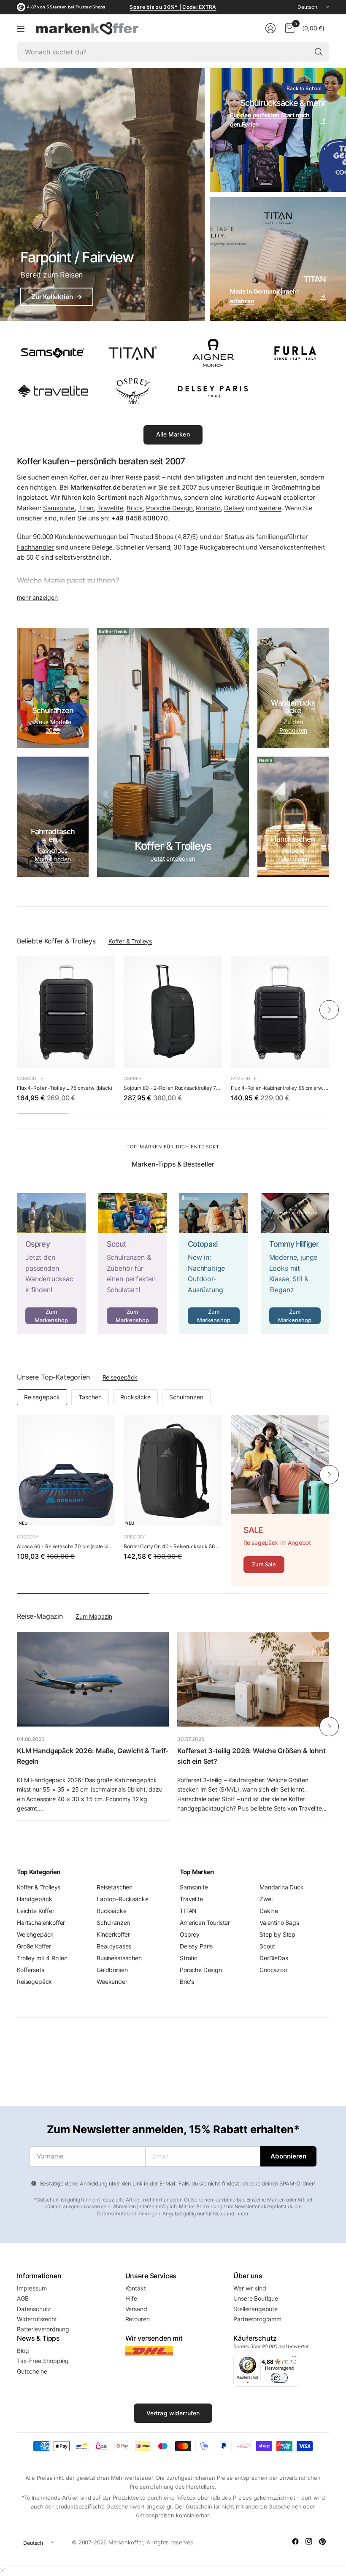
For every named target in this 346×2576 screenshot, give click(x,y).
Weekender (112, 1982)
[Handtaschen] (293, 817)
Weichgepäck (35, 1934)
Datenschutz (34, 2309)
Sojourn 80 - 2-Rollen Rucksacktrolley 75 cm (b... (173, 1088)
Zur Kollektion (57, 297)
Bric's (135, 508)
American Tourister (205, 1923)
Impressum (32, 2288)
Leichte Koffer (36, 1911)
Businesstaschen (119, 1958)
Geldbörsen (112, 1970)
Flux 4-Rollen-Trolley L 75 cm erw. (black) (65, 1088)
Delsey (234, 508)
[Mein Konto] (270, 28)
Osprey (132, 1078)
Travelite (110, 508)
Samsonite (59, 508)
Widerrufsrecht (37, 2319)
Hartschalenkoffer (41, 1923)
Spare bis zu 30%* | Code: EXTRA (173, 7)
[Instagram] (309, 2541)
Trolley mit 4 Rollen (42, 1958)
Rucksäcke (135, 1397)
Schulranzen (186, 1397)
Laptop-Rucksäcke (122, 1899)
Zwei (266, 1899)
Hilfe (131, 2298)
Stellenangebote (255, 2309)
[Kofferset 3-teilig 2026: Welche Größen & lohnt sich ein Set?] (253, 1679)
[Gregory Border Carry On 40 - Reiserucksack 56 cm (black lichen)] (173, 1471)
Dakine (269, 1911)
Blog (23, 2351)
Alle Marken (173, 434)
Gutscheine (32, 2371)
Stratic (189, 1958)
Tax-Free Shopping (43, 2361)
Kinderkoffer (113, 1934)
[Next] (329, 1010)
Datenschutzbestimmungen (128, 2214)
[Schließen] (3, 2570)
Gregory (28, 1537)
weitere (270, 508)
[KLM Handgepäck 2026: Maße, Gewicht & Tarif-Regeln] (93, 1679)
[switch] (279, 2378)
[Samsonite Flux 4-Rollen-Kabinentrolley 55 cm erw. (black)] (280, 1012)
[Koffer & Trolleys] (173, 752)
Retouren (138, 2319)
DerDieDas (274, 1958)
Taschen (90, 1397)
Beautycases (114, 1946)
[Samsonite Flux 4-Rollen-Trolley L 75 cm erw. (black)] (66, 1012)
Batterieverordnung (43, 2329)
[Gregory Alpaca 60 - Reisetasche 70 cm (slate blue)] (66, 1471)
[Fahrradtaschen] (53, 817)
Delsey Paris (196, 1946)
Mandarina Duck (282, 1887)
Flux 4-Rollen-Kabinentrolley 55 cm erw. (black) (280, 1088)
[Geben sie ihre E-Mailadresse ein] (288, 2156)
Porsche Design (169, 508)
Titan (86, 508)
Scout (267, 1946)
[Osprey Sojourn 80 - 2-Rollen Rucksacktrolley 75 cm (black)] (173, 1012)
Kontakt (136, 2288)
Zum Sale (264, 1564)
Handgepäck (34, 1899)
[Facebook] (295, 2541)
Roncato (208, 508)
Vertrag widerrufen (173, 2413)
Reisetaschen (115, 1887)
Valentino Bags (279, 1923)
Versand (136, 2309)
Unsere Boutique (256, 2298)
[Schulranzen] (53, 688)
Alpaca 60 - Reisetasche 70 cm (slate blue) (66, 1546)
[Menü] (294, 2359)
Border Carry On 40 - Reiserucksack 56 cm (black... (173, 1546)
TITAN (188, 1911)
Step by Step (277, 1934)
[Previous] (17, 1010)
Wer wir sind (250, 2288)
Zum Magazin (94, 1616)
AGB (23, 2298)
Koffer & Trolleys (130, 941)
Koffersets (30, 1970)
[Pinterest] (322, 2541)
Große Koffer (34, 1946)
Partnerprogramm (257, 2319)
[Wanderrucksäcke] (293, 688)
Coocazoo (273, 1970)
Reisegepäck (120, 1377)
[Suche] (319, 52)
